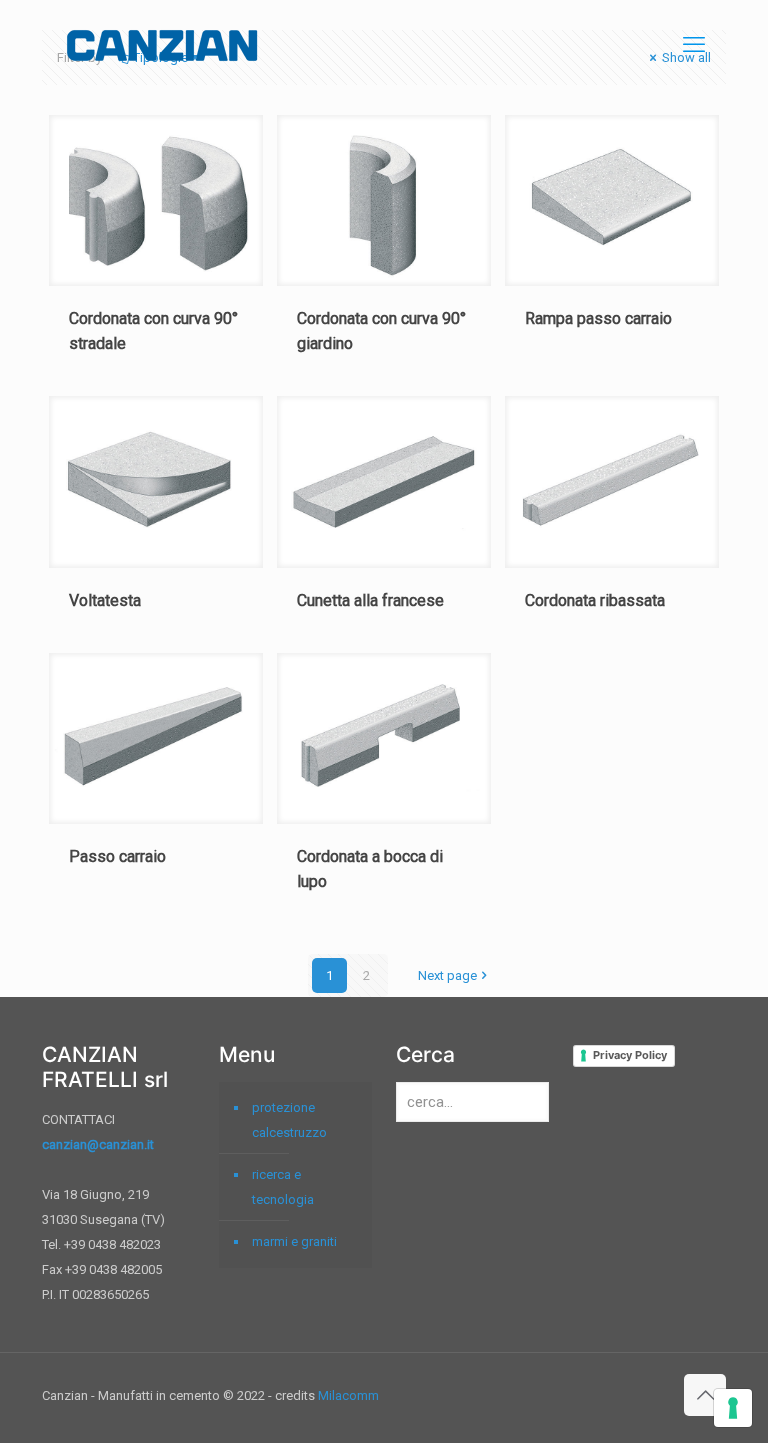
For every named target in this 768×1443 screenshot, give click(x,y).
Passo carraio (117, 856)
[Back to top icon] (705, 1395)
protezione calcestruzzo (289, 1120)
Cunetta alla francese (370, 600)
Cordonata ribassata (595, 600)
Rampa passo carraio (598, 318)
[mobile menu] (694, 45)
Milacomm (348, 1395)
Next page (447, 975)
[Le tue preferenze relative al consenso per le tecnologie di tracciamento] (733, 1408)
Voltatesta (105, 600)
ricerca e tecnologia (283, 1187)
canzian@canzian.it (98, 1144)
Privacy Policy (630, 1055)
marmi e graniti (294, 1241)
